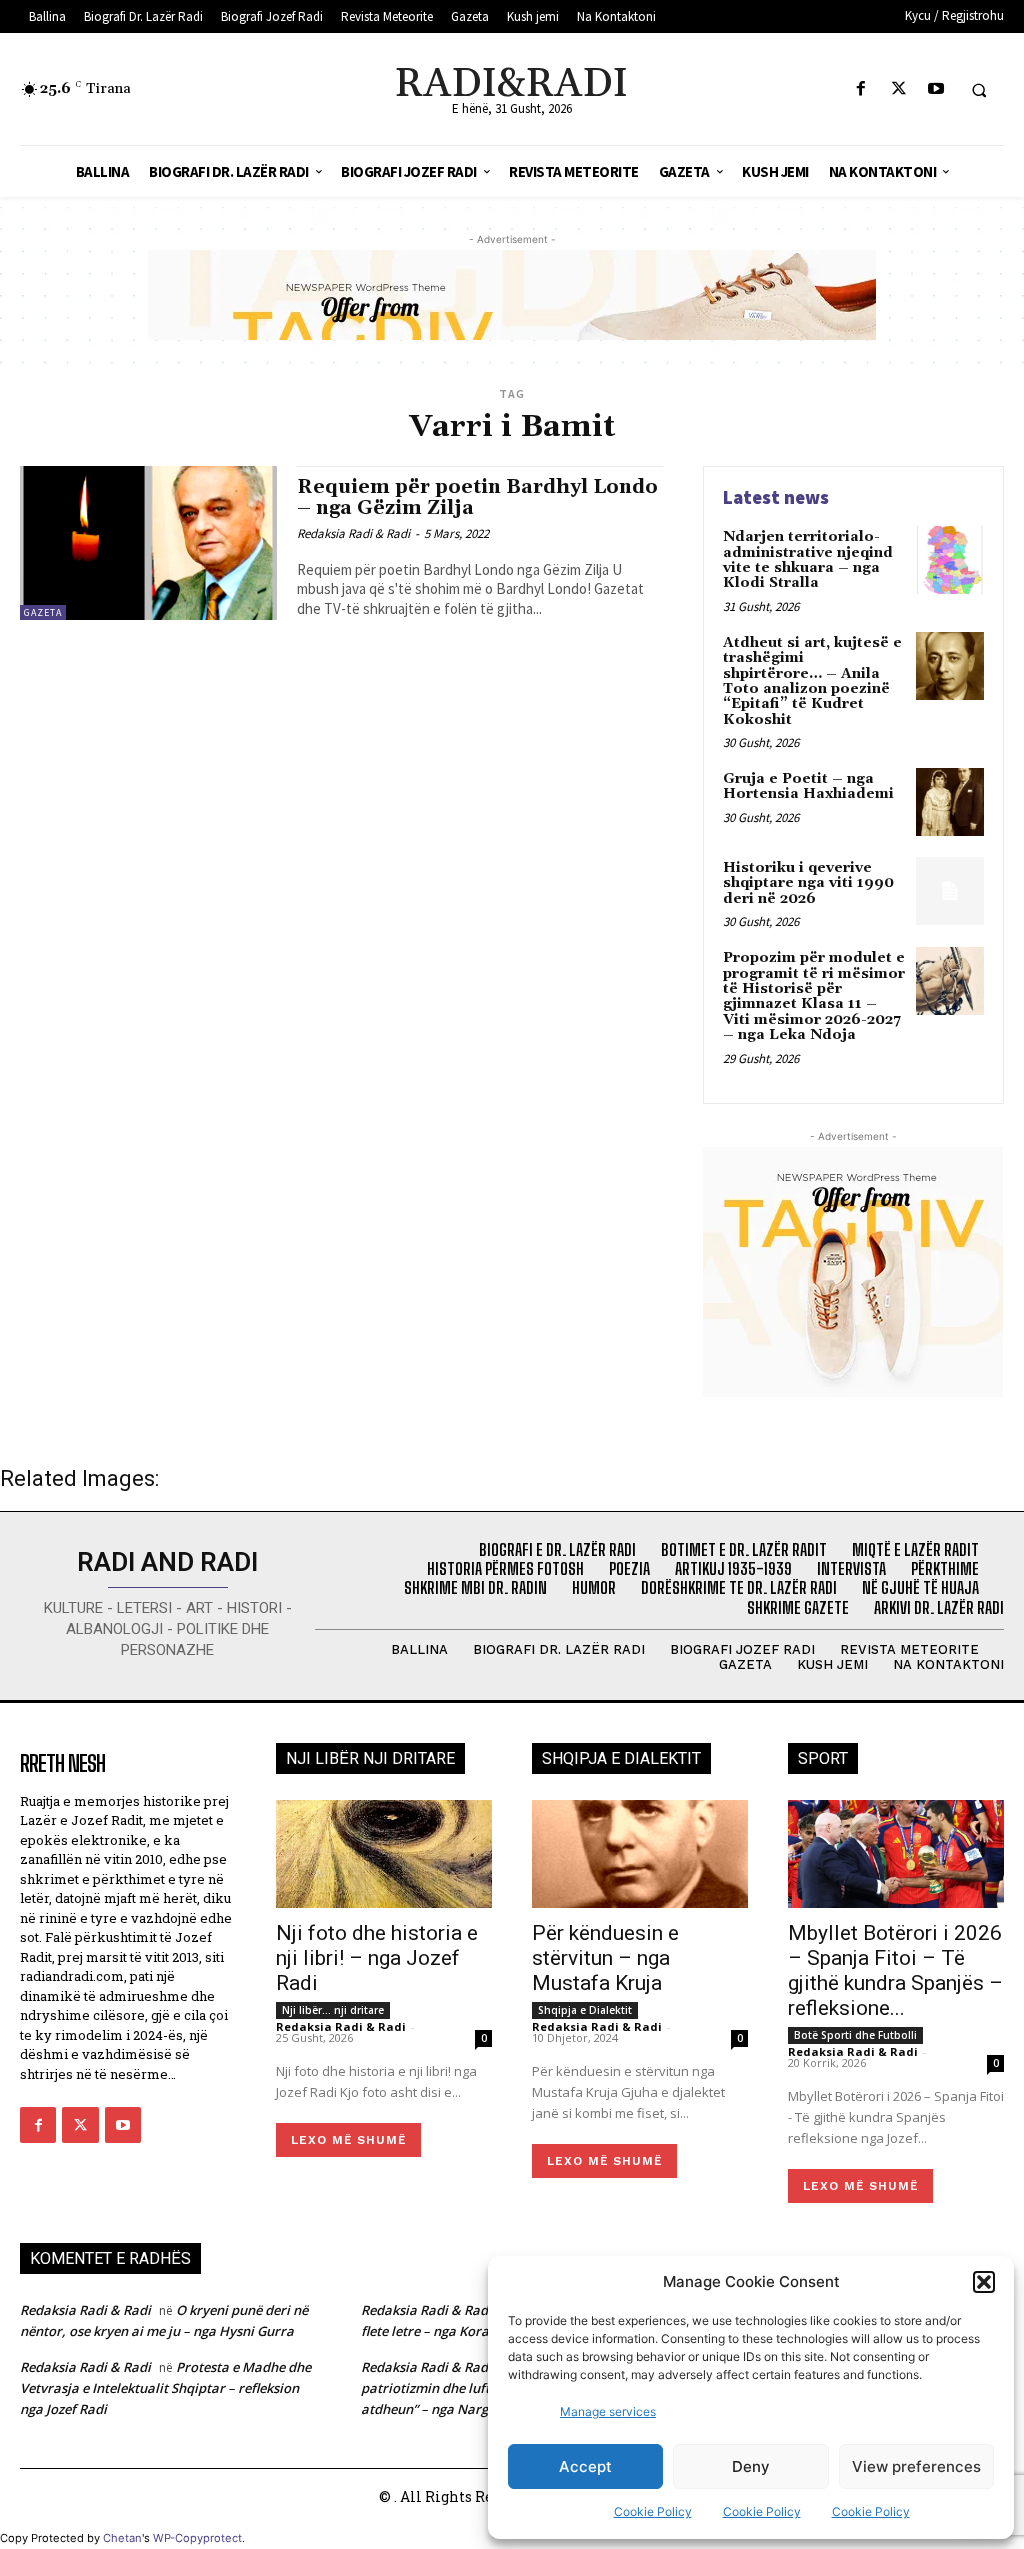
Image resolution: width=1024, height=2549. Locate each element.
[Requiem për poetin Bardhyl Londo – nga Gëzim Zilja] (148, 543)
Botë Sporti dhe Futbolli (855, 2035)
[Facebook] (861, 89)
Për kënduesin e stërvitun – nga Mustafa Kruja (605, 1958)
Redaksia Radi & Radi (353, 533)
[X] (898, 89)
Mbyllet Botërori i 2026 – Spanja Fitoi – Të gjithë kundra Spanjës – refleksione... (895, 1970)
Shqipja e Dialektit (585, 2010)
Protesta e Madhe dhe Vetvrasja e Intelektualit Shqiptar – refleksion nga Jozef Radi (165, 2388)
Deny (751, 2466)
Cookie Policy (653, 2511)
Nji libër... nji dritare (333, 2010)
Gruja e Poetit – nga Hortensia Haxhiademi (808, 786)
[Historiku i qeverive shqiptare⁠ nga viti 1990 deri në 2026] (950, 891)
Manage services (608, 2411)
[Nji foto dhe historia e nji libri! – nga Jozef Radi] (384, 1854)
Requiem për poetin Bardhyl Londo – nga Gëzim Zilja (477, 497)
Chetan (122, 2538)
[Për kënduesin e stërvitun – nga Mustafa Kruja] (640, 1854)
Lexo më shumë (348, 2140)
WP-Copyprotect (197, 2538)
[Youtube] (935, 89)
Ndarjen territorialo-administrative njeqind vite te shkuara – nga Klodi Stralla (808, 560)
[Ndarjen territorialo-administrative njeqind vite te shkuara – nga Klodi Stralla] (950, 560)
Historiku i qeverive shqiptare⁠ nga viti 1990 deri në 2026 (808, 883)
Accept (585, 2466)
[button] (984, 2282)
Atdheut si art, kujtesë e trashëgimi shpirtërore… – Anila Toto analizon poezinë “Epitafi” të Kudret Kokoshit (812, 681)
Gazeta (43, 612)
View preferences (916, 2466)
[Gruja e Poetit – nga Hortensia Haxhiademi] (950, 802)
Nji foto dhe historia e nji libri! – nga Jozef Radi (377, 1958)
